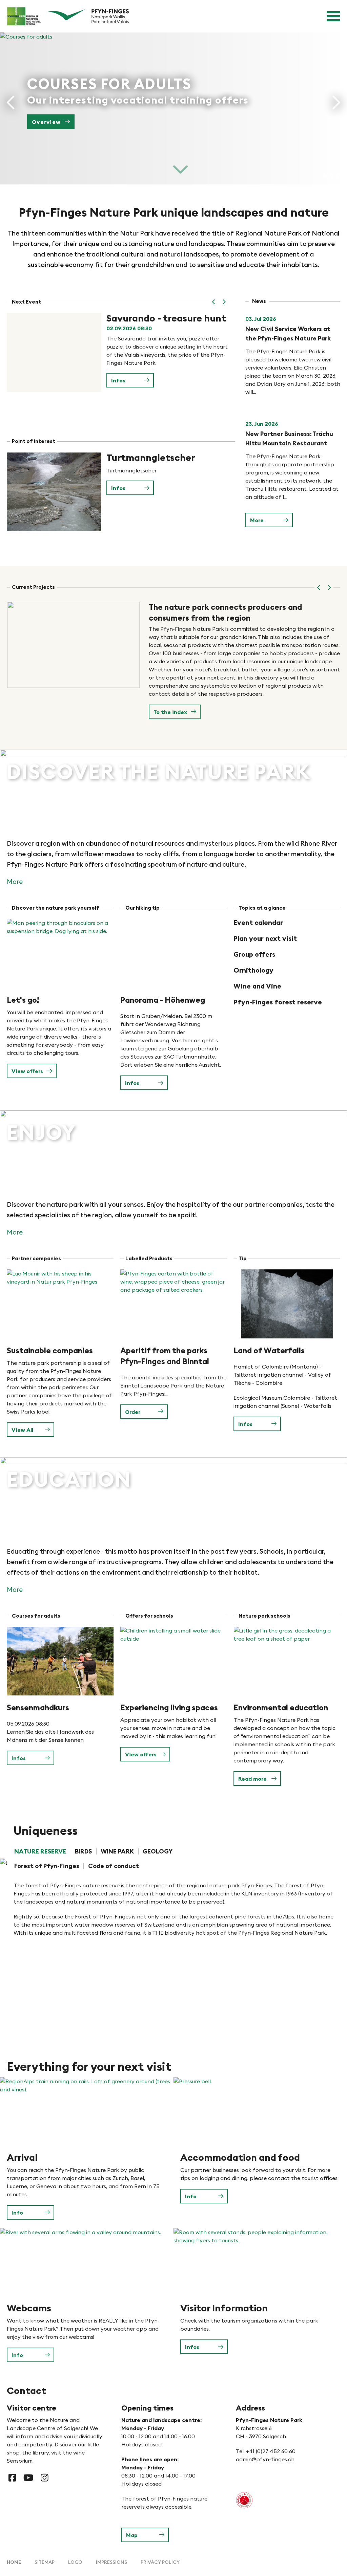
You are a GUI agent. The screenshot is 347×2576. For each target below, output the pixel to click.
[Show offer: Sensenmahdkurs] (60, 1661)
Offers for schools (149, 1616)
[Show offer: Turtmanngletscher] (54, 492)
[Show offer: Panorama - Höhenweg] (174, 953)
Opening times (147, 2408)
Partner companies (36, 1258)
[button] (214, 302)
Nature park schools (264, 1616)
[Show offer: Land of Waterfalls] (287, 1304)
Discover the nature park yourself (56, 908)
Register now (52, 122)
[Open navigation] (333, 16)
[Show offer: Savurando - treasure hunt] (54, 352)
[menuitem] (14, 2562)
